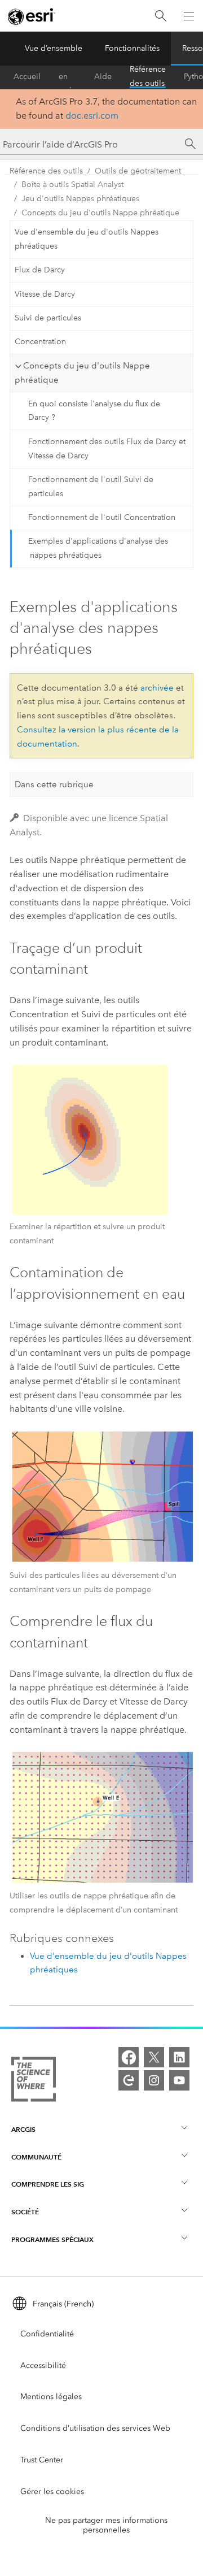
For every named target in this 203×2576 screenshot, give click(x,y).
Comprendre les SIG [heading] (48, 2184)
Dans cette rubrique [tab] (54, 784)
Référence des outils (148, 77)
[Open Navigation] (189, 16)
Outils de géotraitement (138, 171)
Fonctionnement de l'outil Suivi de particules (91, 487)
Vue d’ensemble (54, 48)
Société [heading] (25, 2212)
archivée (157, 688)
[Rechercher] (161, 16)
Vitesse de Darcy (45, 294)
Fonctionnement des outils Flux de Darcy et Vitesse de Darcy (107, 449)
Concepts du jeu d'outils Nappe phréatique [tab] (82, 373)
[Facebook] (129, 2057)
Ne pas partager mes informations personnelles (106, 2525)
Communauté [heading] (36, 2157)
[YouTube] (179, 2080)
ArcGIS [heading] (23, 2129)
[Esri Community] (129, 2080)
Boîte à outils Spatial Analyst (72, 185)
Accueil (27, 77)
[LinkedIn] (179, 2057)
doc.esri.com (92, 116)
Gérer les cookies (52, 2492)
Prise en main (67, 77)
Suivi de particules (48, 318)
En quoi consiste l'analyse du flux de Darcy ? (94, 411)
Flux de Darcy (40, 270)
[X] (154, 2057)
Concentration (40, 342)
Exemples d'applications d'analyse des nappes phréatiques (98, 548)
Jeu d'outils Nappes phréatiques (80, 199)
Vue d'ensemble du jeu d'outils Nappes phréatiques (87, 239)
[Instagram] (154, 2080)
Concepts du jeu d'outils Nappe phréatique (100, 213)
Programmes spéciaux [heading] (52, 2239)
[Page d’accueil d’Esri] (32, 16)
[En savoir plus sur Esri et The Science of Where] (34, 2081)
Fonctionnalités (132, 48)
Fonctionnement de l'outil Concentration (102, 517)
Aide (103, 77)
